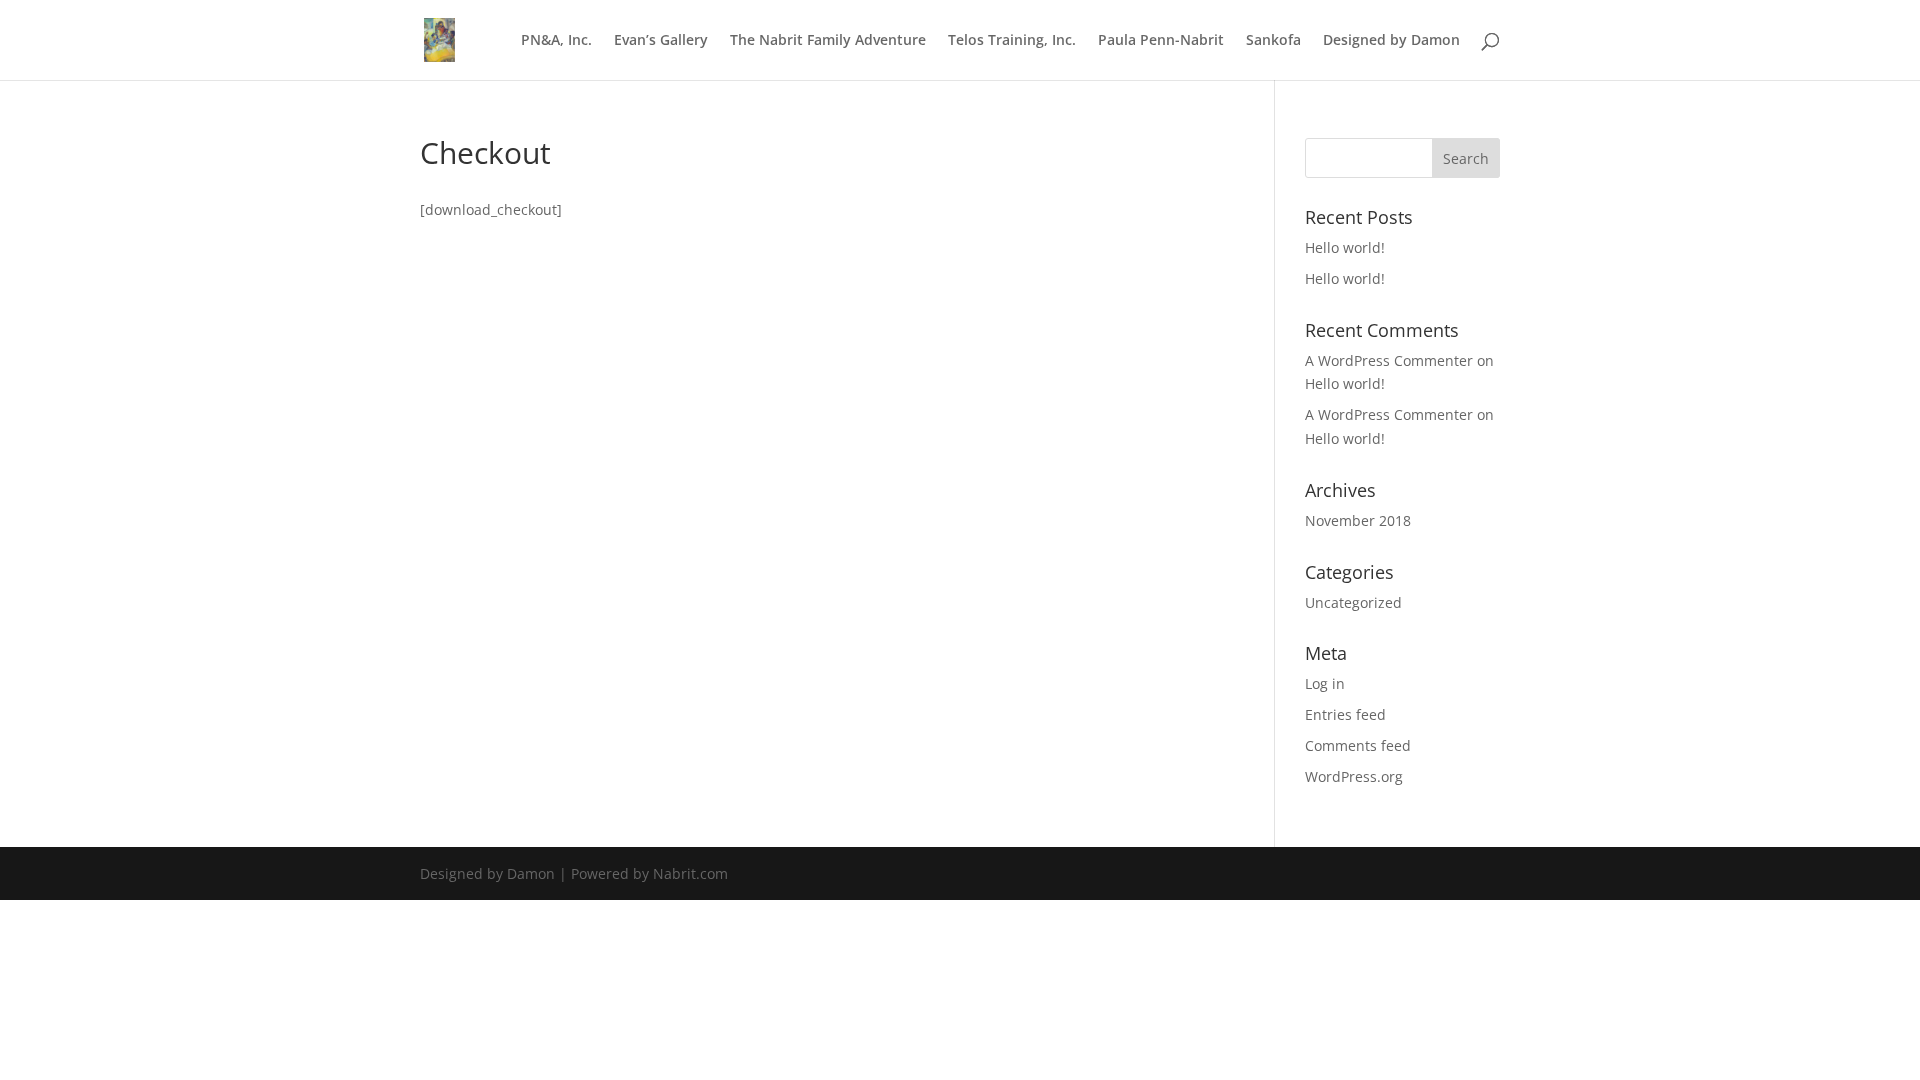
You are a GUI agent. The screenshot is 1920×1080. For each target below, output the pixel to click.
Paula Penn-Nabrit (1161, 41)
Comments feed (1358, 745)
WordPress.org (1354, 776)
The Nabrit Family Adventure (828, 41)
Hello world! (1345, 247)
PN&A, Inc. (556, 41)
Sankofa (1273, 41)
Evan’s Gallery (661, 41)
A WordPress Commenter (1389, 360)
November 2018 (1358, 520)
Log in (1325, 683)
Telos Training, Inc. (1012, 41)
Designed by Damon (1391, 41)
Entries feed (1345, 714)
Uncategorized (1353, 602)
